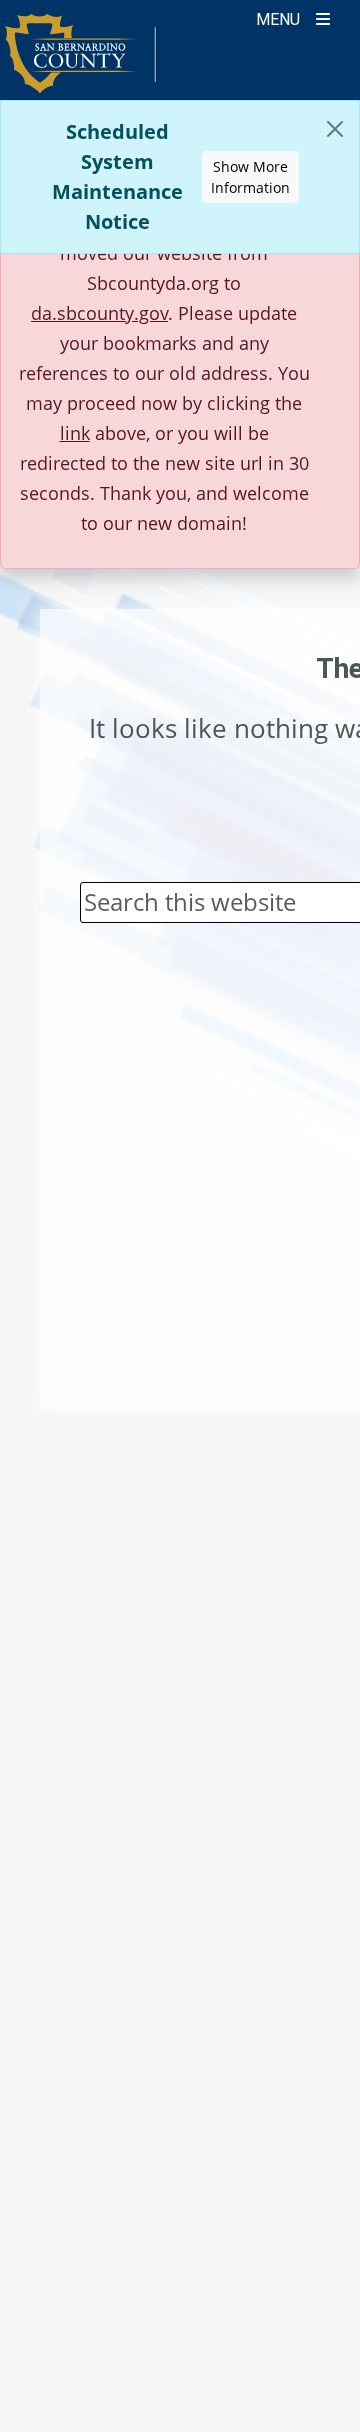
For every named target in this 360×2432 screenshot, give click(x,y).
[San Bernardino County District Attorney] (80, 62)
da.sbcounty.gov (99, 313)
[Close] (335, 129)
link (75, 433)
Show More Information (250, 177)
